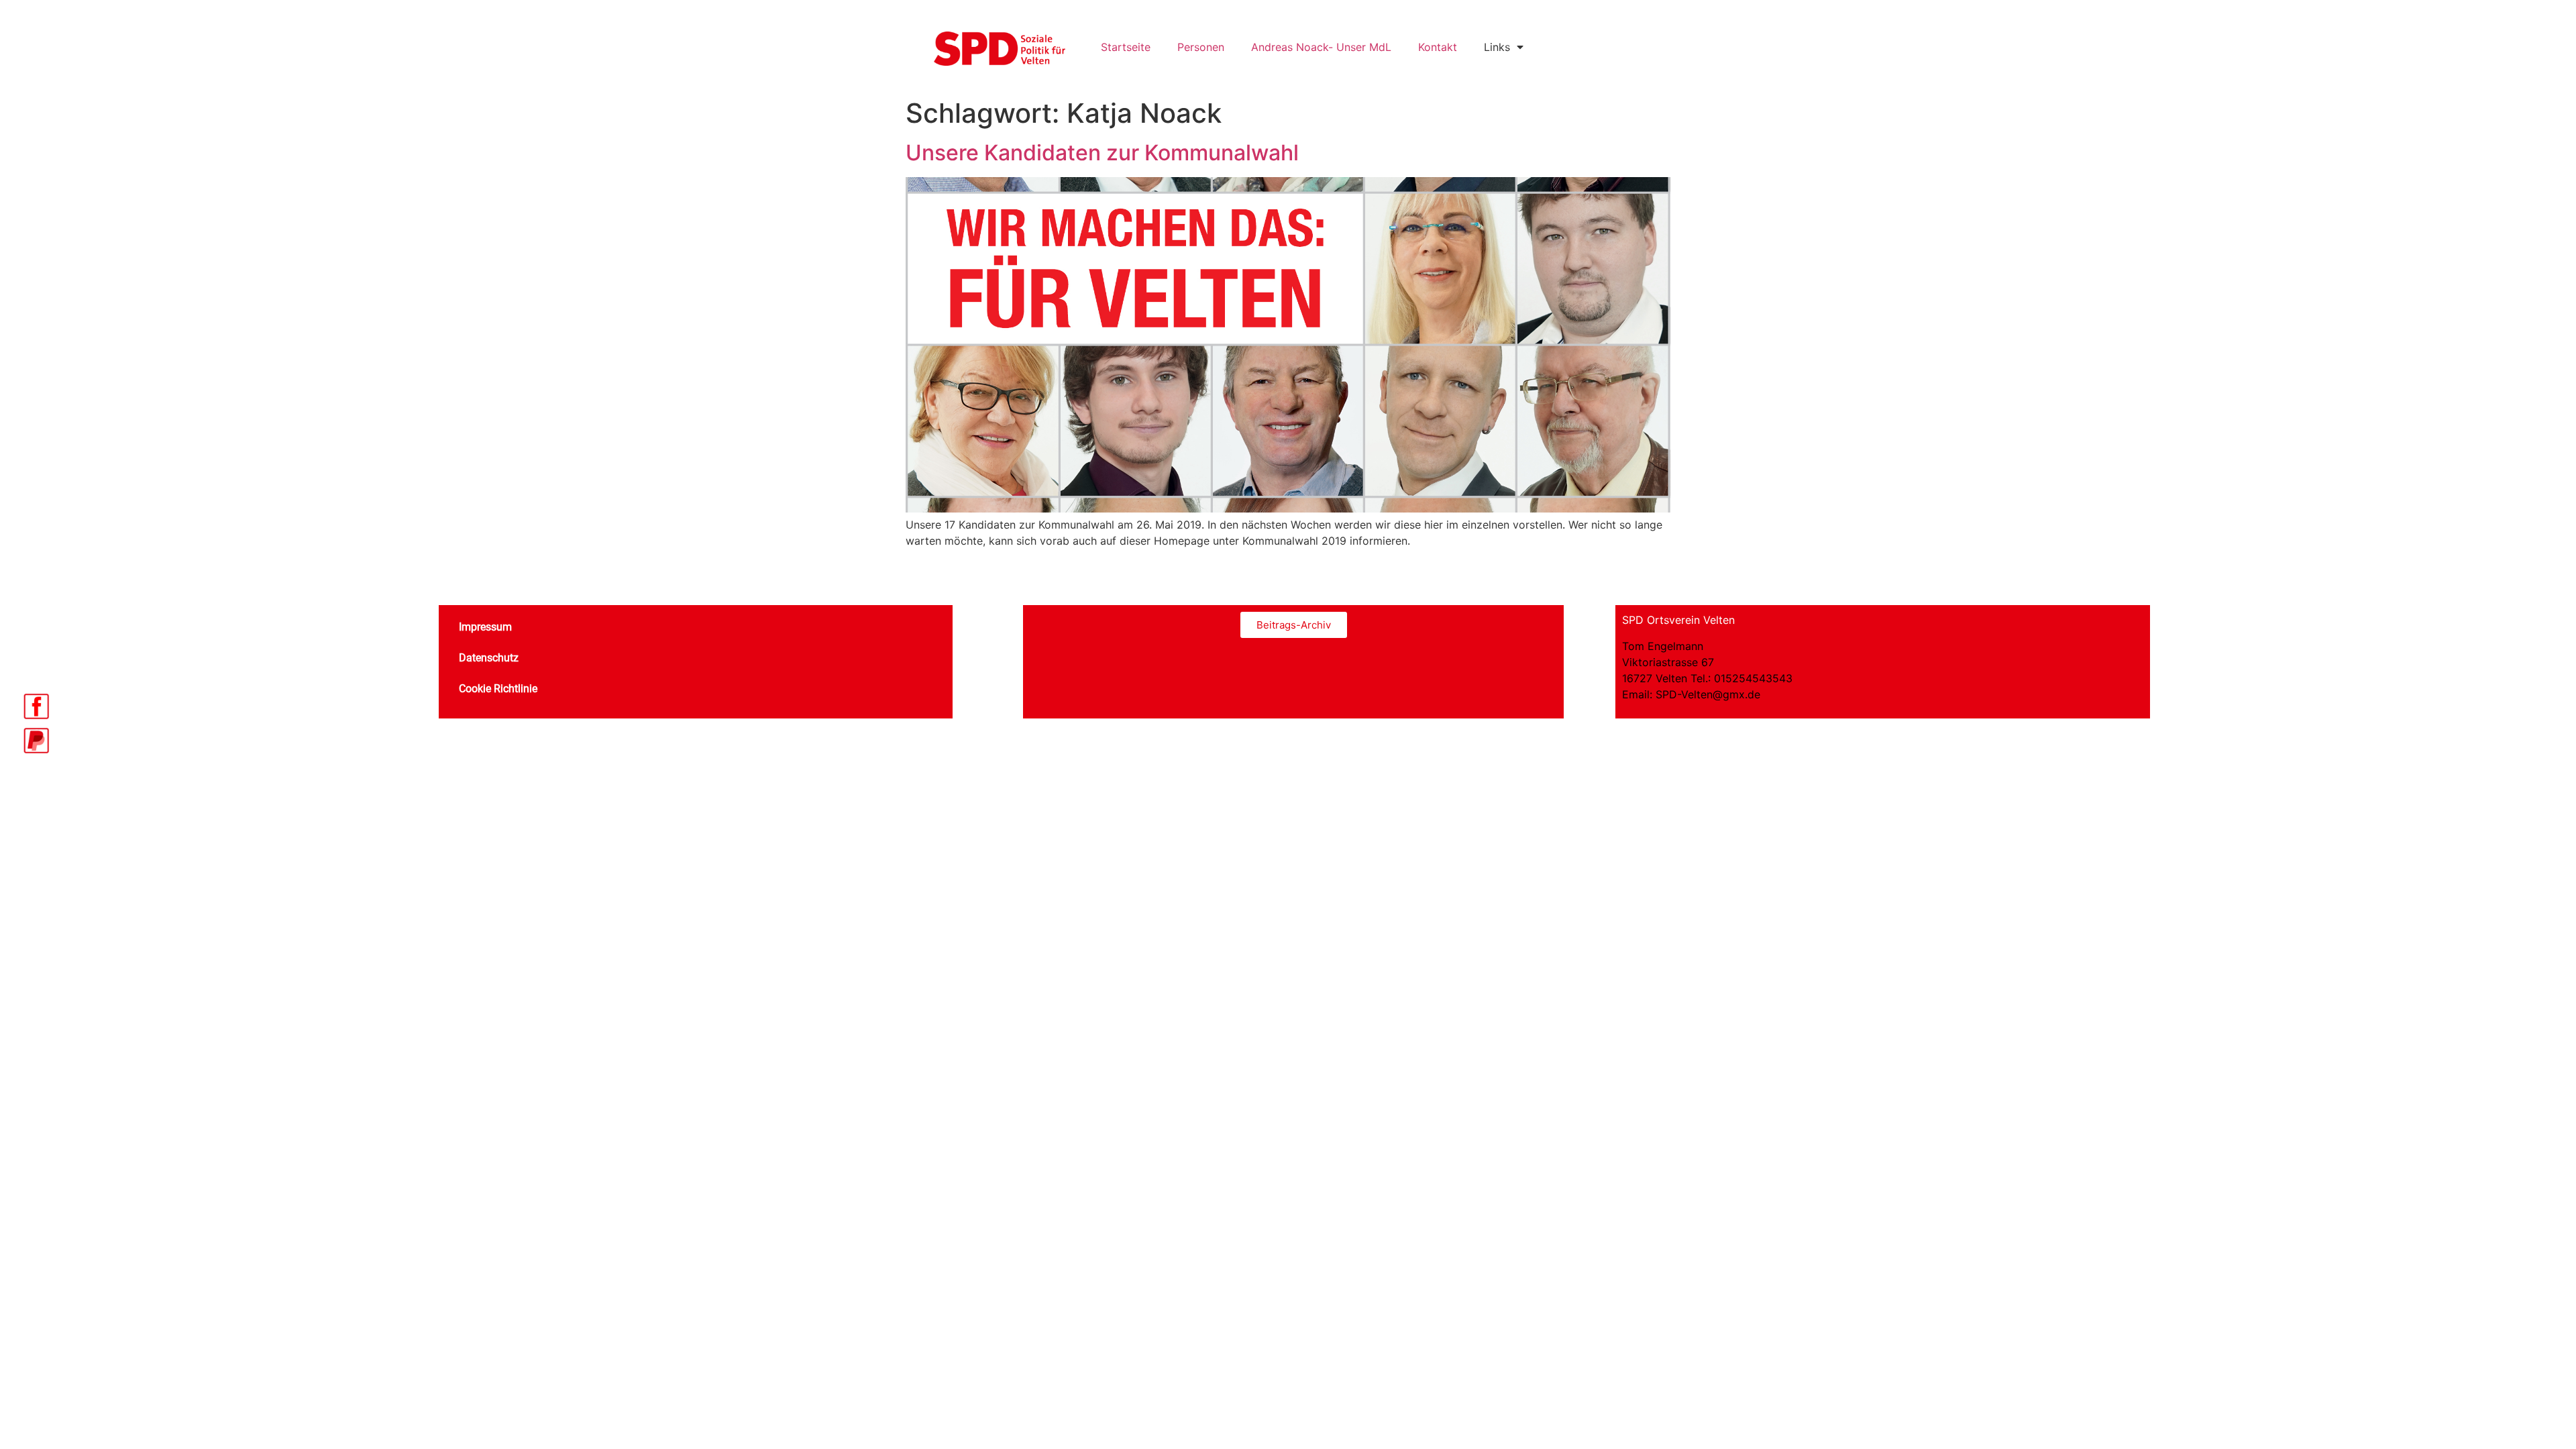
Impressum (485, 627)
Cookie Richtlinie (498, 689)
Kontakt (1438, 47)
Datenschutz (489, 658)
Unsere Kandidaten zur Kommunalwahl (1102, 153)
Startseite (1126, 47)
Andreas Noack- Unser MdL (1321, 47)
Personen (1201, 47)
